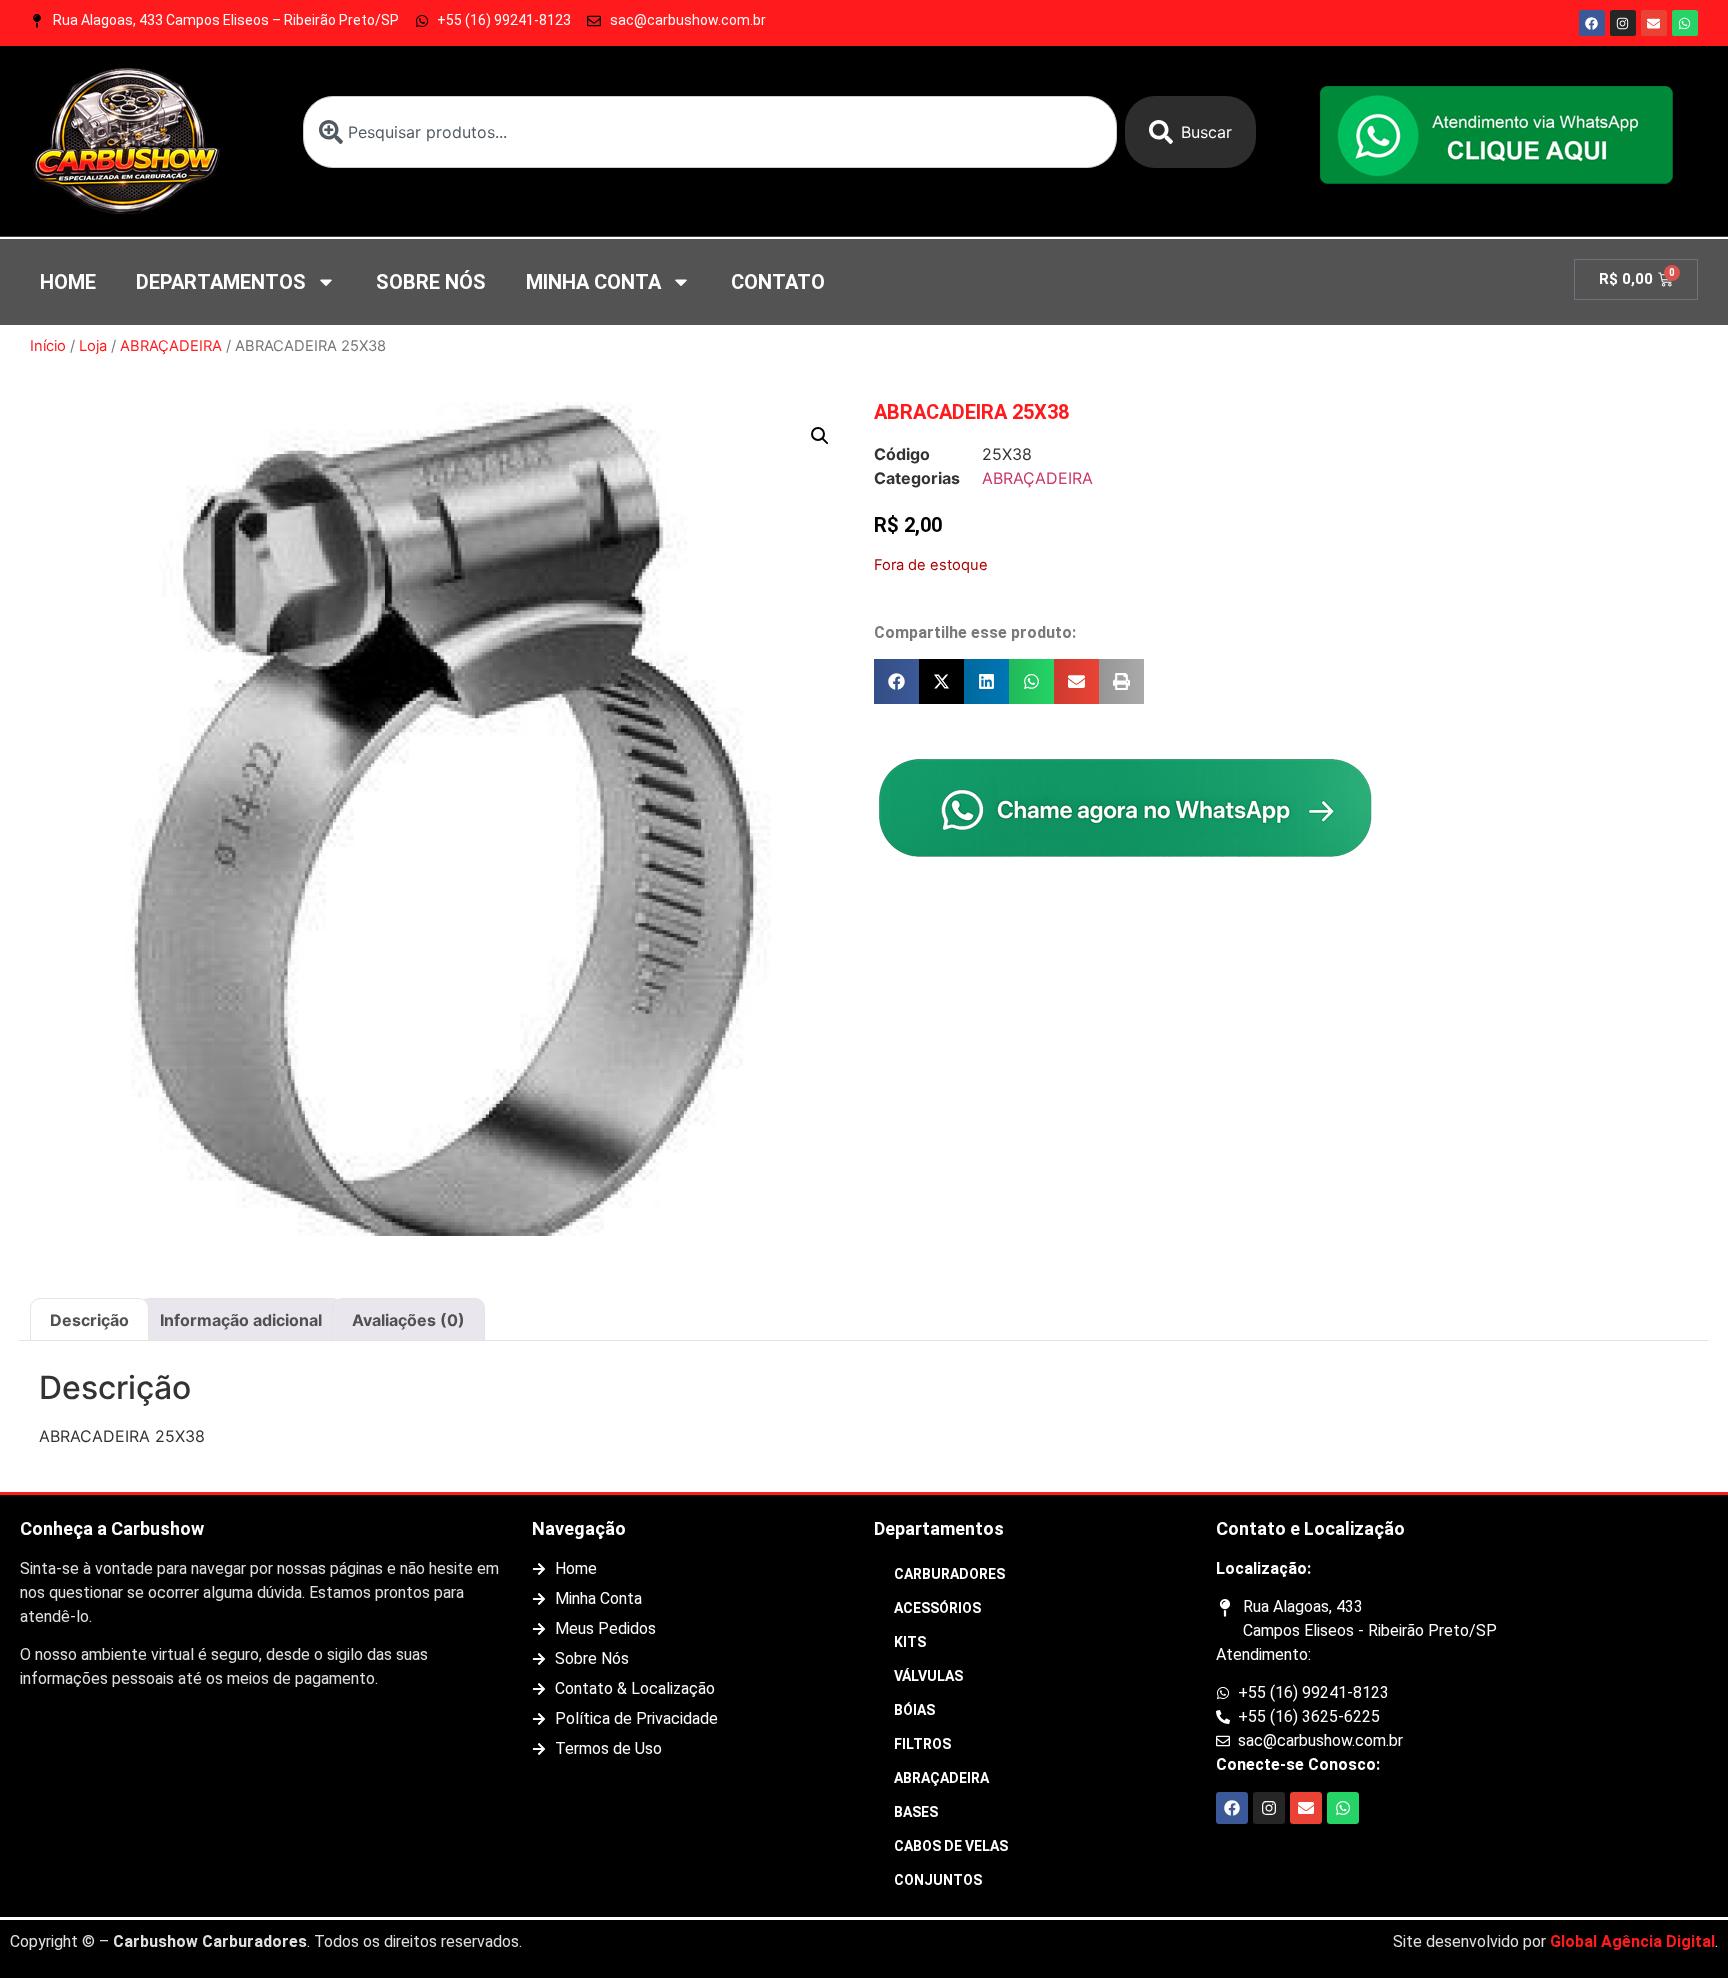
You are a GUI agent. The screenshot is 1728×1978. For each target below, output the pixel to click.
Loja (93, 346)
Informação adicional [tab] (241, 1320)
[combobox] (710, 132)
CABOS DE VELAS (951, 1846)
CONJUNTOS (938, 1880)
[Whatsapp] (1685, 23)
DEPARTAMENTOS (221, 282)
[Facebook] (1592, 23)
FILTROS (922, 1744)
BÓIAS (914, 1710)
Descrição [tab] (89, 1320)
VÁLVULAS (928, 1676)
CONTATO (778, 282)
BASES (916, 1812)
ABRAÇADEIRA (171, 346)
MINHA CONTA (593, 282)
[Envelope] (1654, 23)
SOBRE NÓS (431, 282)
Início (48, 346)
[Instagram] (1623, 23)
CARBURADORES (949, 1574)
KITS (910, 1642)
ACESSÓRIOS (937, 1608)
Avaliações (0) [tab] (408, 1320)
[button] (820, 436)
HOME (68, 282)
